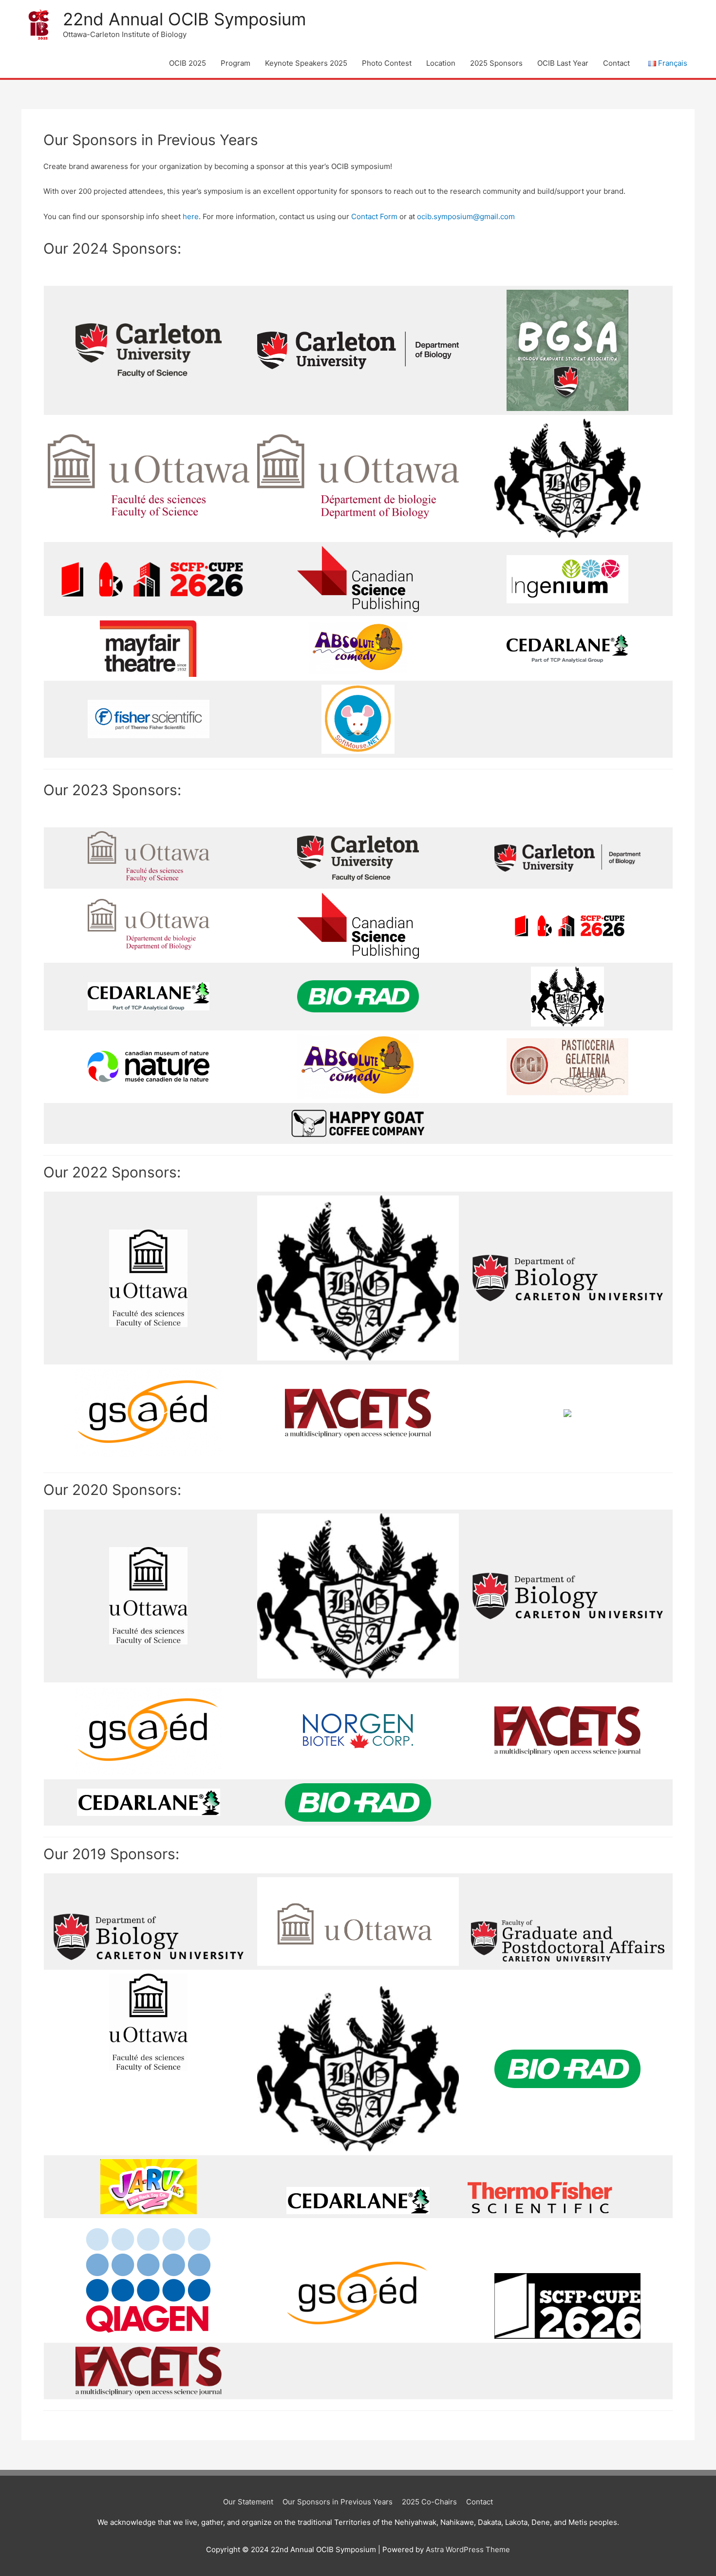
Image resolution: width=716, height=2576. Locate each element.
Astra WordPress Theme (468, 2549)
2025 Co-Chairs (429, 2502)
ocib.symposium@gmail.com (466, 216)
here (191, 216)
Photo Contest (387, 63)
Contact (616, 63)
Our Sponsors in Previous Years (338, 2502)
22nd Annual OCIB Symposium (184, 19)
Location (441, 63)
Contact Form (374, 216)
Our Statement (248, 2502)
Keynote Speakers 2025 (306, 63)
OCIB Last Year (563, 63)
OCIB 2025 (188, 63)
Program (236, 63)
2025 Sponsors (496, 63)
